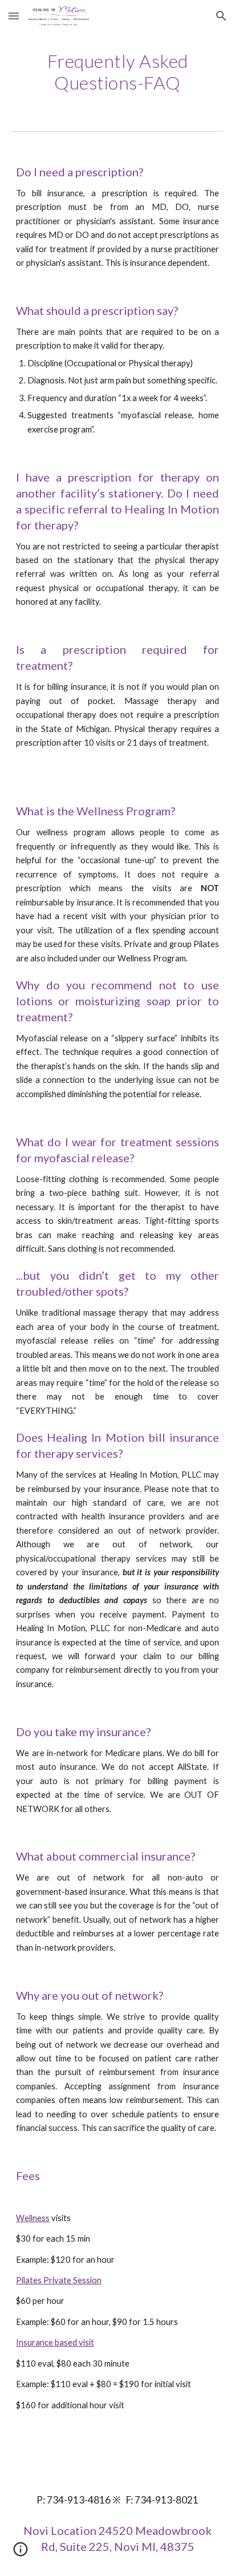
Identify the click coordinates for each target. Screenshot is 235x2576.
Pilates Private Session (59, 2280)
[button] (14, 16)
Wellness (33, 2218)
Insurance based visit (55, 2342)
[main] (117, 72)
